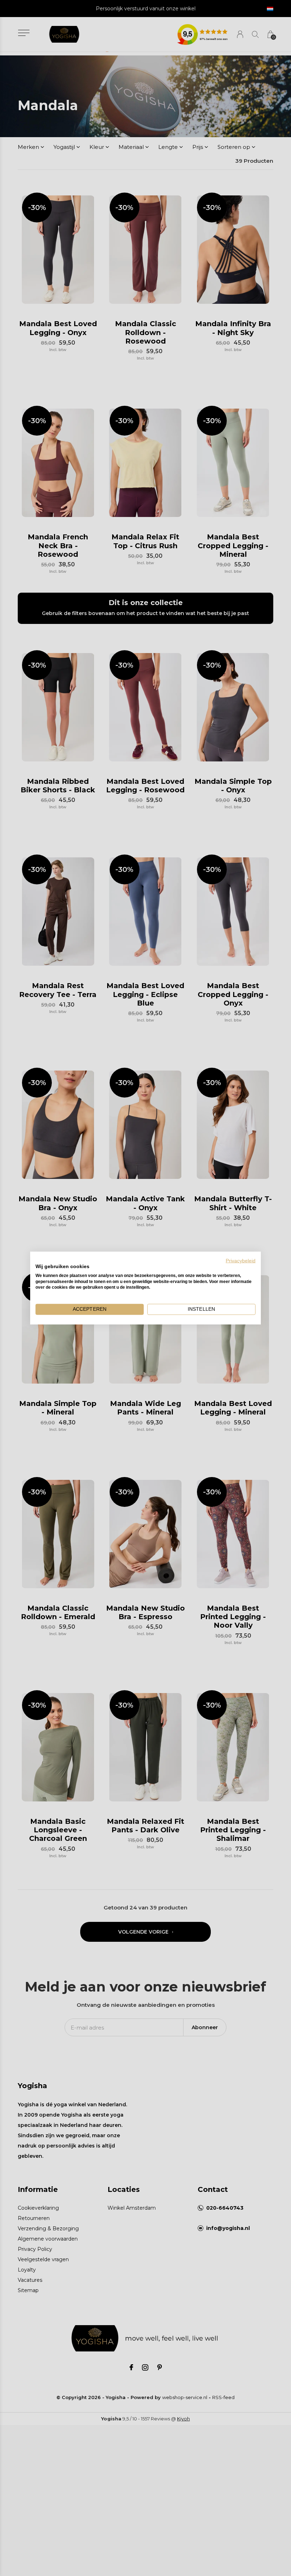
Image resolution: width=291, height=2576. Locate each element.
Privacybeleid (241, 1261)
